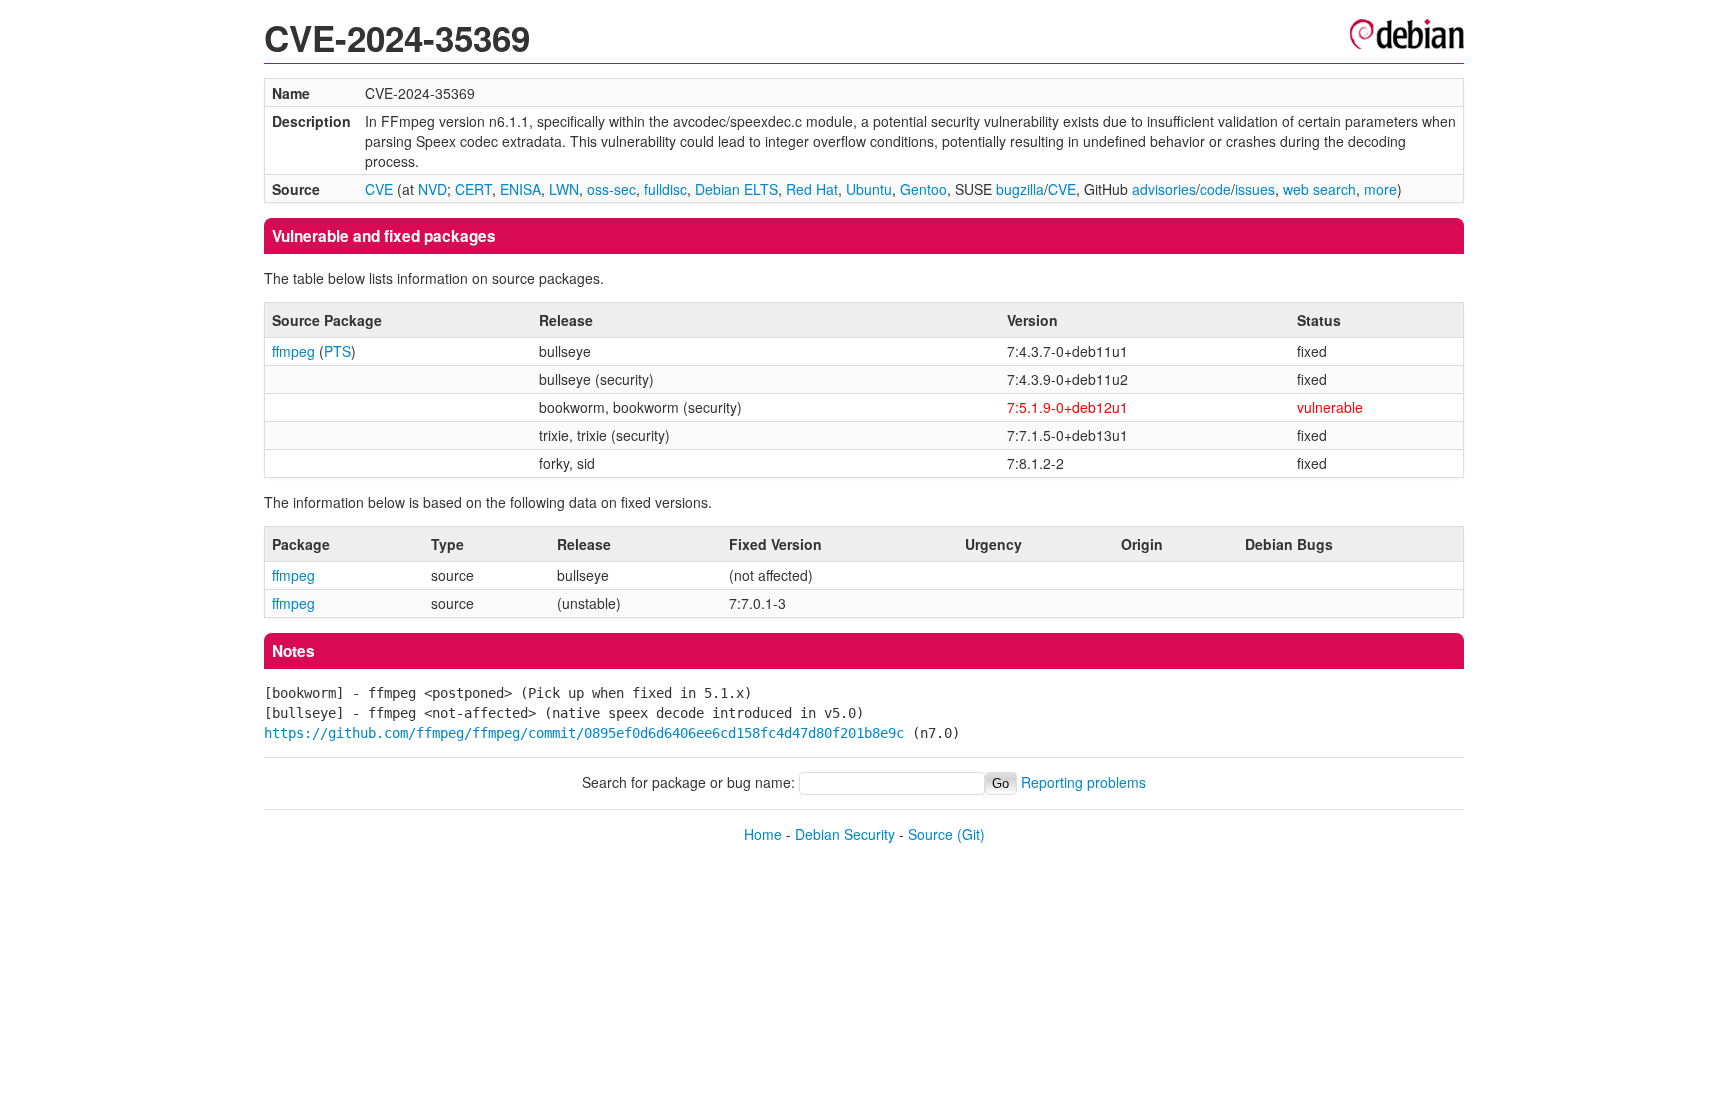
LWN (564, 189)
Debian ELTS (736, 189)
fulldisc (665, 189)
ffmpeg (293, 351)
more (1380, 189)
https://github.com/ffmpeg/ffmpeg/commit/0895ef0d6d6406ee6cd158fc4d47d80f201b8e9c (584, 733)
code (1215, 189)
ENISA (520, 189)
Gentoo (923, 189)
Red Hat (812, 189)
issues (1255, 189)
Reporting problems (1083, 782)
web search (1319, 189)
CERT (473, 189)
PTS (337, 351)
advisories (1164, 189)
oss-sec (611, 189)
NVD (432, 189)
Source (930, 834)
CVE (379, 189)
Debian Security (845, 834)
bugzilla (1020, 189)
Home (763, 834)
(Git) (971, 834)
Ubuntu (869, 189)
